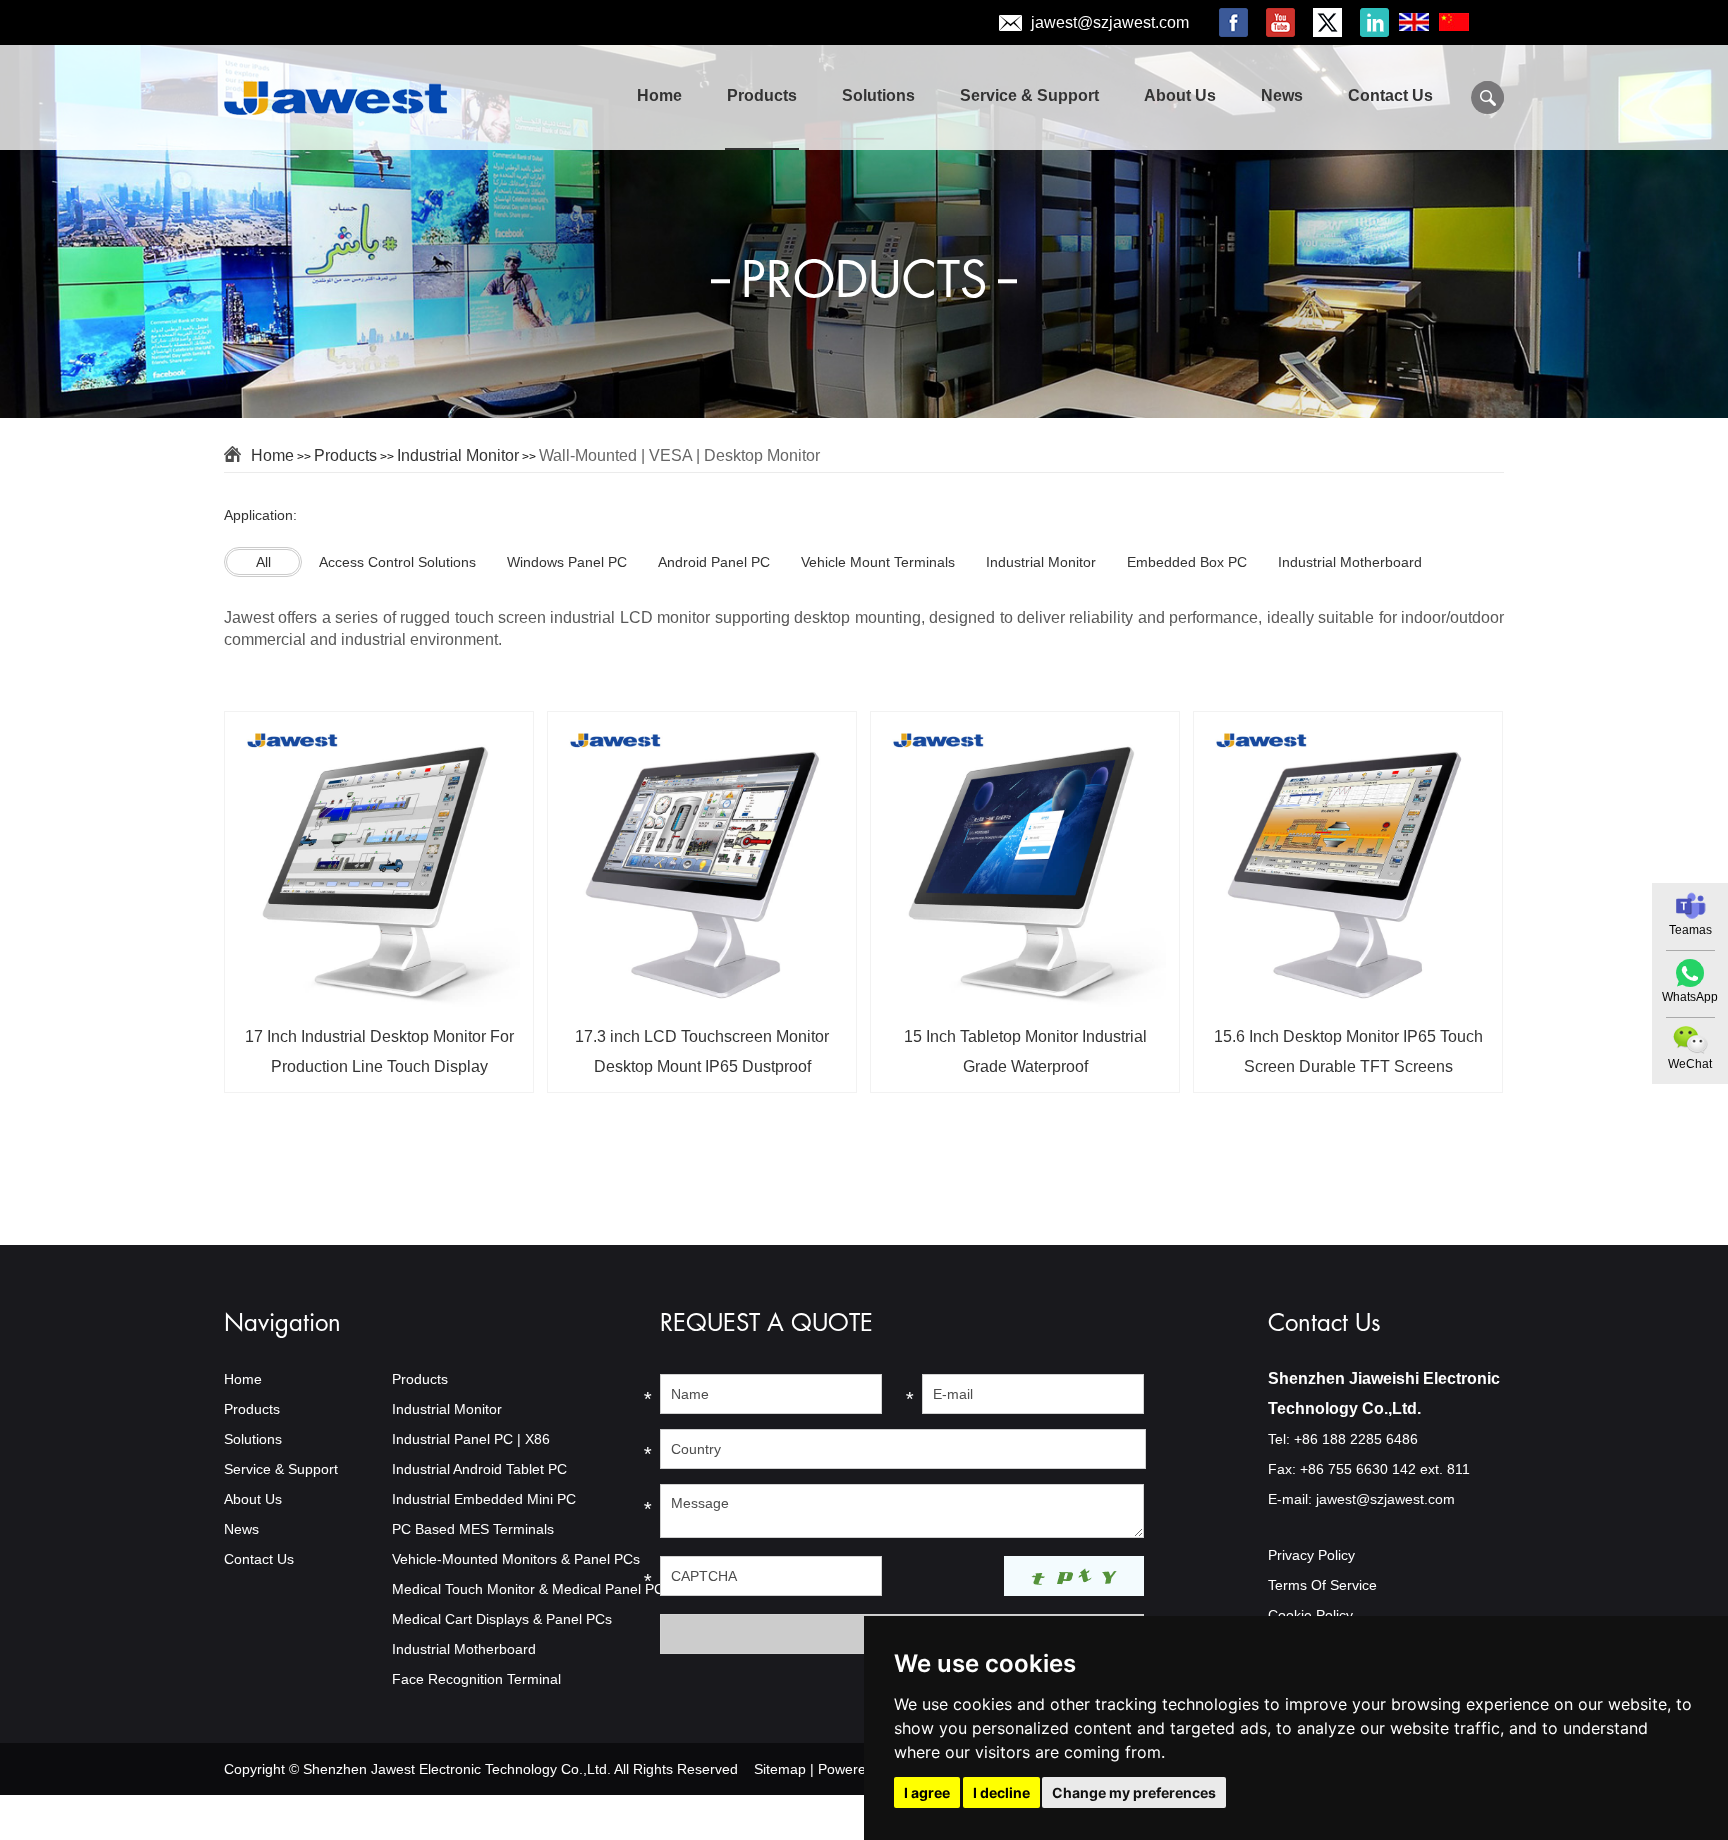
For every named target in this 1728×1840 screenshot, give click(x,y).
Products (762, 95)
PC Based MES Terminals (473, 1529)
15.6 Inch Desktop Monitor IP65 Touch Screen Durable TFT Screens (1348, 1051)
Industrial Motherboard (464, 1649)
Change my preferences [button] (1134, 1792)
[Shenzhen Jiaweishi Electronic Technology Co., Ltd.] (345, 99)
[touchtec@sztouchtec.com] (1690, 906)
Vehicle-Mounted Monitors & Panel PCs (516, 1559)
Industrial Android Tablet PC (479, 1469)
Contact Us (1390, 95)
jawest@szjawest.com (1110, 22)
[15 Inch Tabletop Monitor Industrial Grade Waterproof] (1025, 1003)
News (1282, 95)
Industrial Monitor (458, 455)
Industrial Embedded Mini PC (484, 1499)
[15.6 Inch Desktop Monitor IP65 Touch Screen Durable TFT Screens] (1348, 1003)
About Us (1180, 95)
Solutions (878, 95)
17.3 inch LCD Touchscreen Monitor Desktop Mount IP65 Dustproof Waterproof (702, 1059)
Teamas (1690, 930)
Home (659, 95)
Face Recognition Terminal (476, 1679)
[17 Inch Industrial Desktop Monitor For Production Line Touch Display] (379, 1003)
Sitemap (780, 1769)
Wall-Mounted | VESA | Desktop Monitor (679, 455)
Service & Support (1029, 95)
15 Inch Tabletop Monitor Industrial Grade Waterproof (1025, 1051)
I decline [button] (1001, 1792)
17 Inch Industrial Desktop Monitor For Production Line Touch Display (379, 1051)
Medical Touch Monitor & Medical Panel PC (528, 1589)
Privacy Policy (1311, 1555)
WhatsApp (1690, 997)
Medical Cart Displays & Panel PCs (502, 1619)
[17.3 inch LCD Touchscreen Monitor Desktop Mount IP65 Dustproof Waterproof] (702, 1003)
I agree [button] (927, 1792)
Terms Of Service (1322, 1585)
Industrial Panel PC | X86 (471, 1439)
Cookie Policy (1310, 1615)
